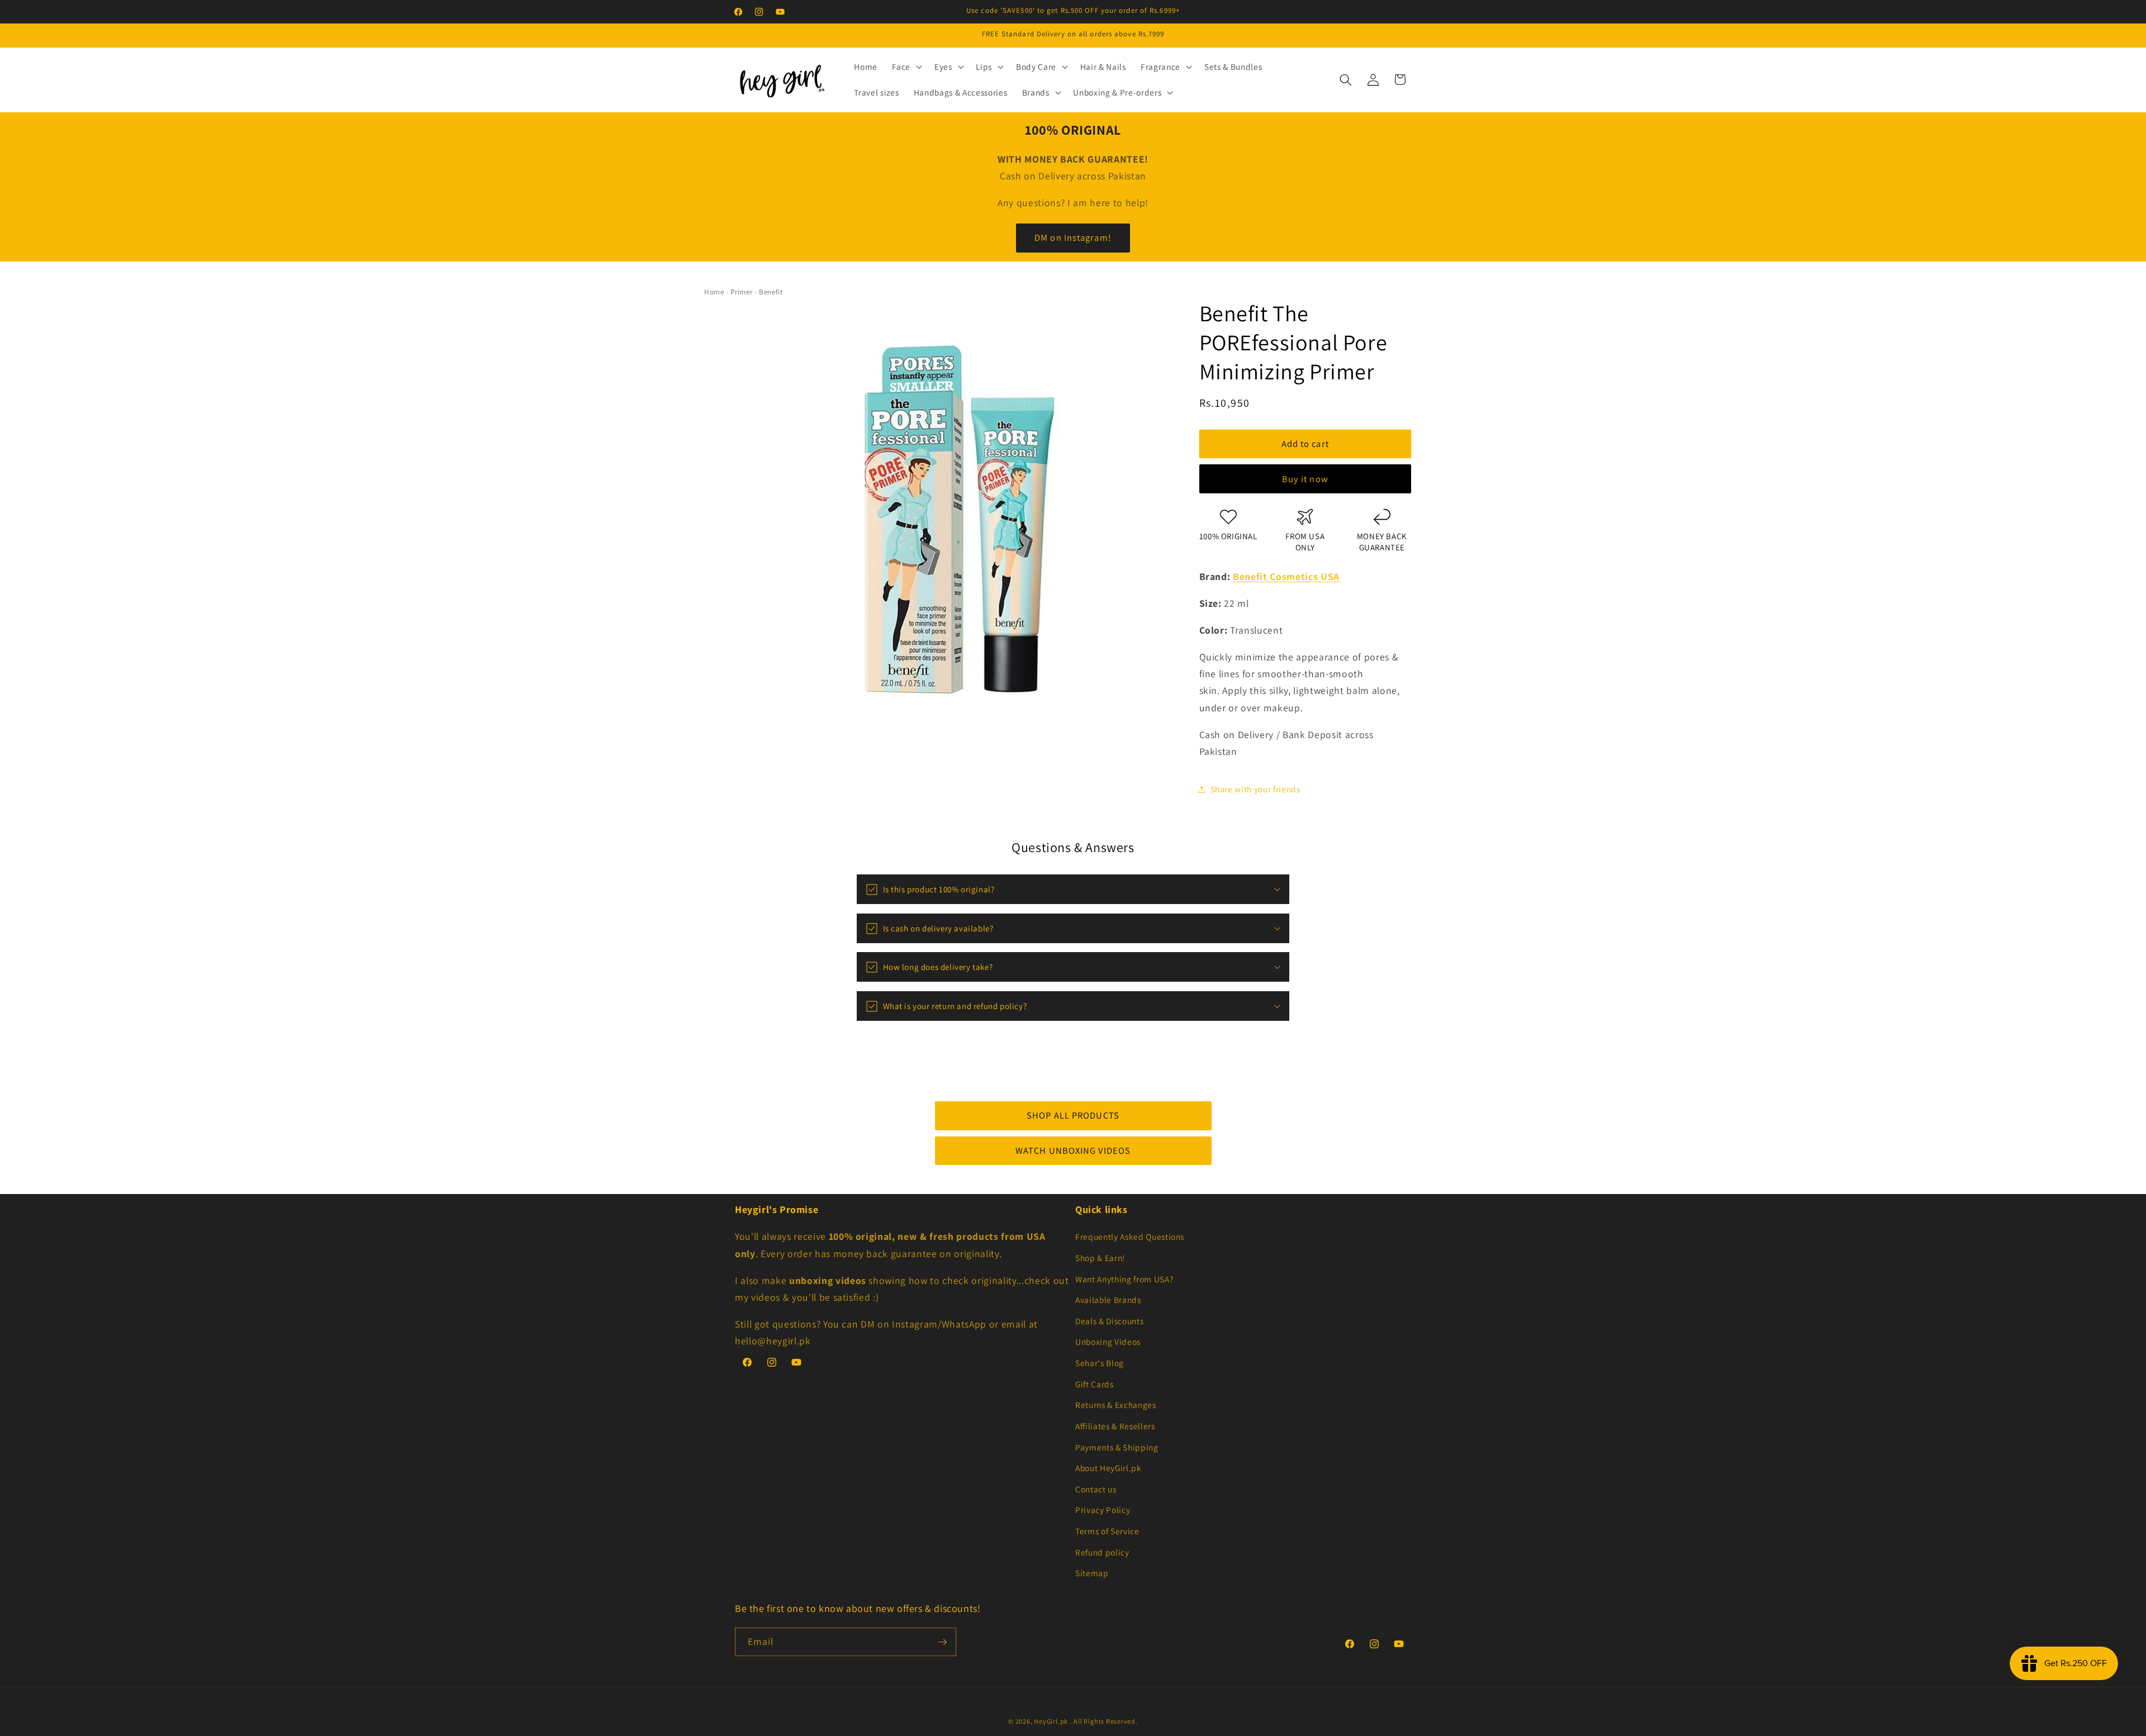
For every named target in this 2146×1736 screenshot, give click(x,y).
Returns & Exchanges (1116, 1405)
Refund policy (1102, 1552)
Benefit (771, 292)
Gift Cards (1095, 1384)
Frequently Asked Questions (1130, 1236)
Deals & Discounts (1109, 1321)
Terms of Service (1107, 1531)
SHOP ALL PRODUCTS (1073, 1115)
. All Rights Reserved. (1104, 1721)
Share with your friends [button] (1255, 789)
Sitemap (1092, 1573)
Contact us (1096, 1489)
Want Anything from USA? (1124, 1279)
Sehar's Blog (1100, 1363)
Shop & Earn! (1100, 1258)
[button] (906, 67)
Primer (741, 292)
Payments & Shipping (1117, 1447)
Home (714, 292)
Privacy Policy (1103, 1510)
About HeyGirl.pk (1108, 1468)
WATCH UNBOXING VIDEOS (1073, 1150)
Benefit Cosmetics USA (1286, 576)
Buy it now (1305, 479)
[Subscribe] (942, 1642)
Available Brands (1108, 1300)
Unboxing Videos (1108, 1342)
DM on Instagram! (1073, 237)
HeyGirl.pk (1051, 1721)
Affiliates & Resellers (1115, 1426)
